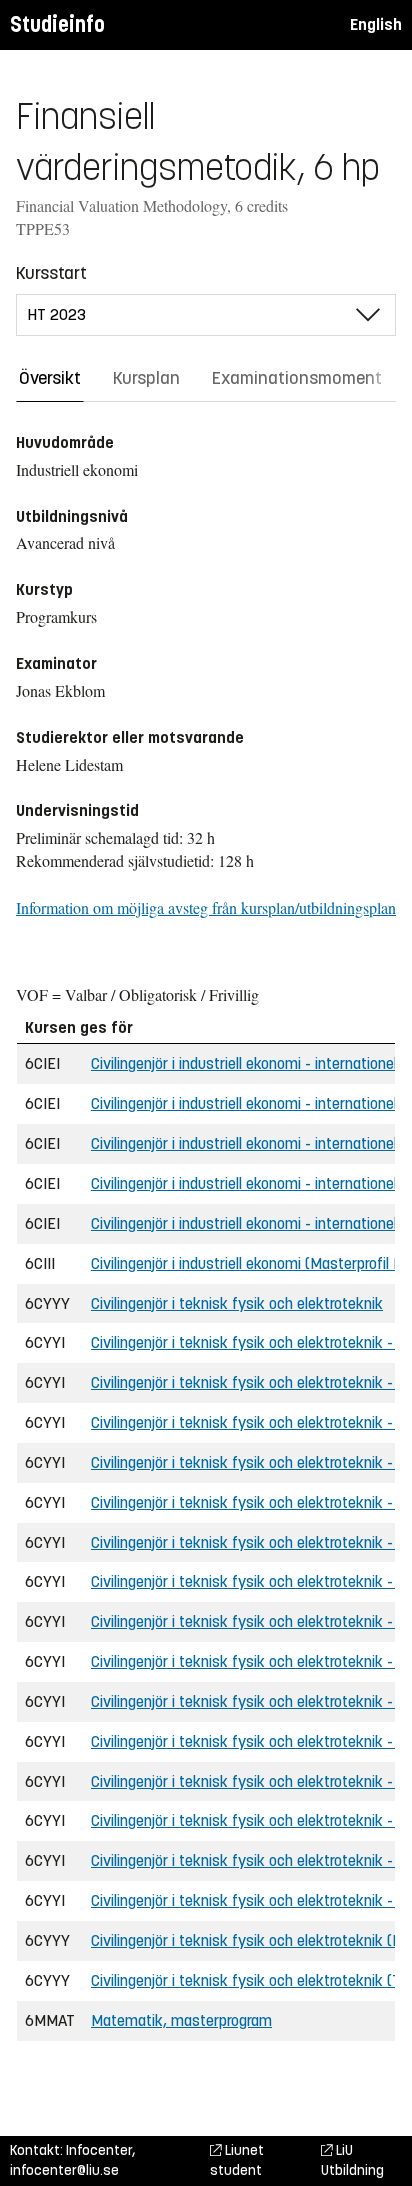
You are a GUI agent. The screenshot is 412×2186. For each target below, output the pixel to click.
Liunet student (237, 2160)
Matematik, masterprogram (181, 2020)
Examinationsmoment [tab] (297, 378)
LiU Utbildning (352, 2160)
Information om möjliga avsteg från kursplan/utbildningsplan (206, 907)
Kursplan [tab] (146, 378)
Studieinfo (57, 24)
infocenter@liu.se (64, 2170)
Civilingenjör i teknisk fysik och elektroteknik (237, 1303)
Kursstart (51, 273)
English (376, 24)
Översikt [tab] (50, 378)
